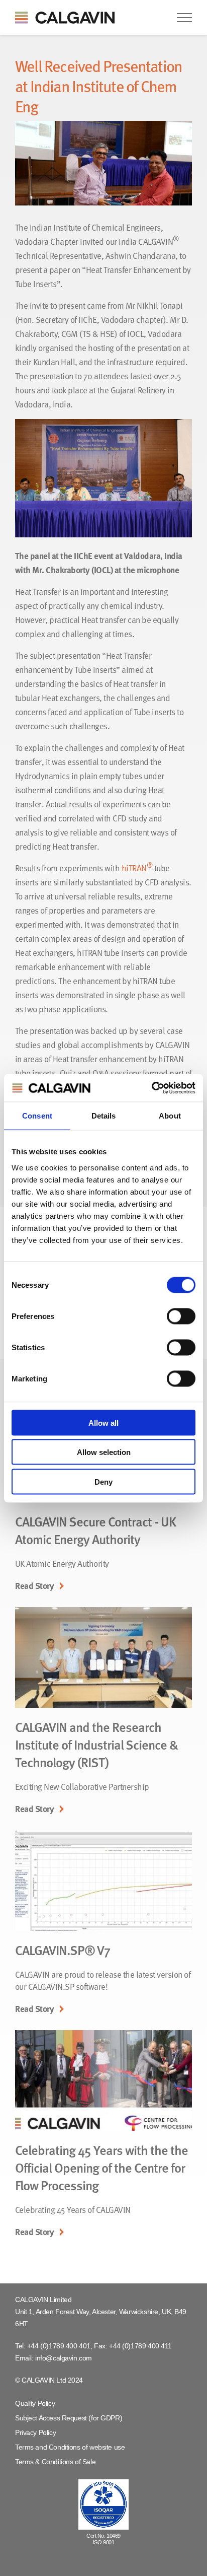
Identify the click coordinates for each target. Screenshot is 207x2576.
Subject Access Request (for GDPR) (69, 2418)
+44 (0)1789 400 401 (59, 2346)
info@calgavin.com (64, 2358)
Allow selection (104, 1452)
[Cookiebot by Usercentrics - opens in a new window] (151, 1088)
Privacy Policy (35, 2432)
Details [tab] (104, 1116)
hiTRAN (137, 868)
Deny (103, 1481)
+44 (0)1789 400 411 (140, 2346)
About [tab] (170, 1116)
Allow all (103, 1422)
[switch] (181, 1316)
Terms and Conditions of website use (70, 2447)
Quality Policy (35, 2403)
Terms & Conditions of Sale (55, 2462)
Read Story (34, 1586)
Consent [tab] (37, 1116)
